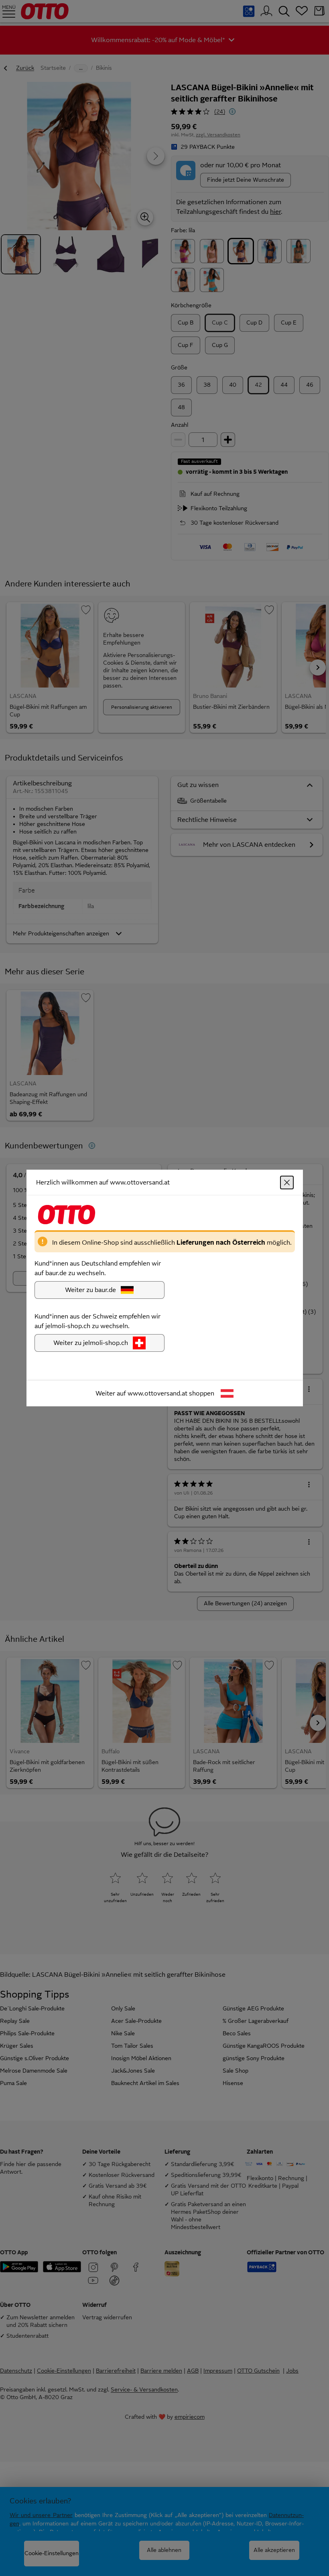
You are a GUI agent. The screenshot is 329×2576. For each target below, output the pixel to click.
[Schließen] (287, 1183)
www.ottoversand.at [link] (157, 1393)
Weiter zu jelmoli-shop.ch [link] (91, 1343)
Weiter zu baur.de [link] (90, 1290)
